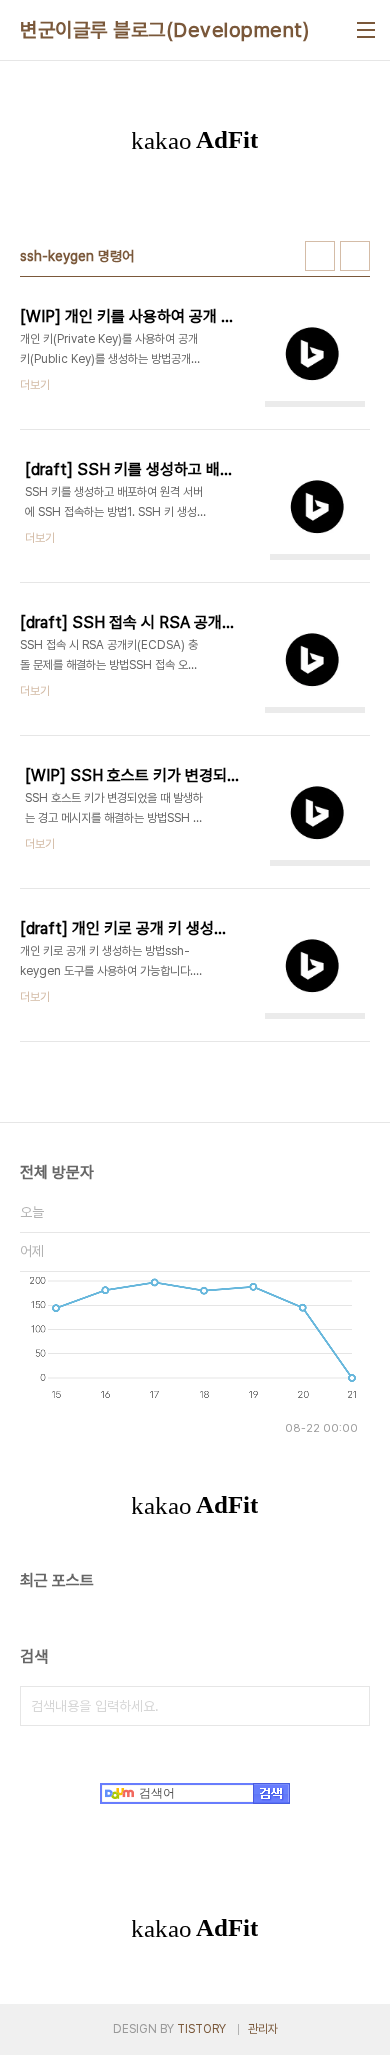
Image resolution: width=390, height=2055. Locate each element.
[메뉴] (366, 30)
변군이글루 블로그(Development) (164, 30)
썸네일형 (320, 256)
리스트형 (355, 256)
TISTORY (201, 2029)
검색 (350, 1706)
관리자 (263, 2029)
